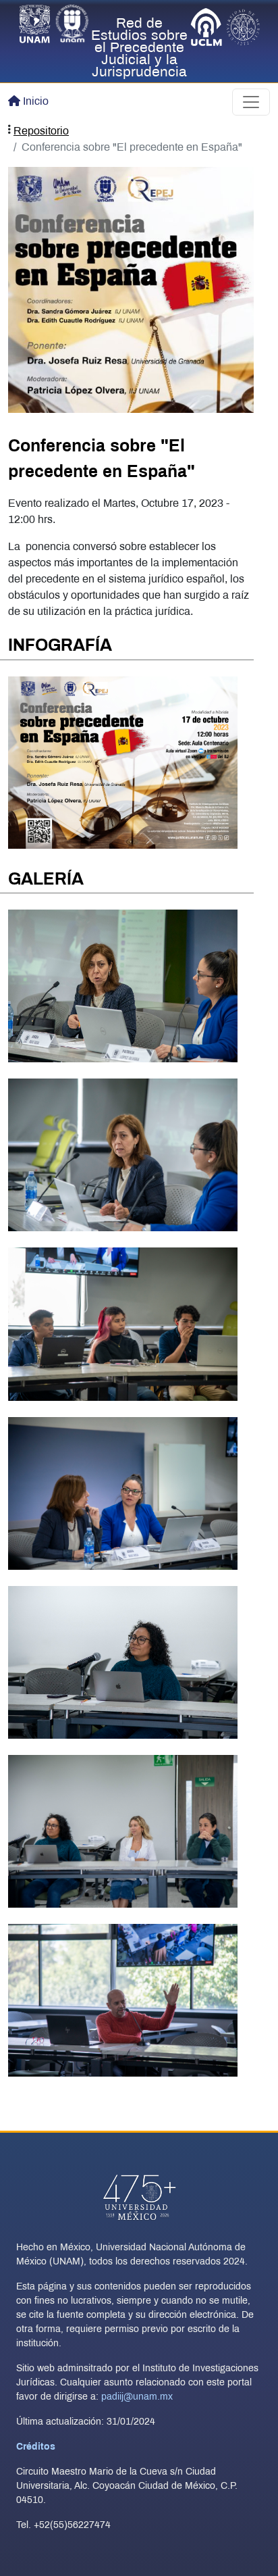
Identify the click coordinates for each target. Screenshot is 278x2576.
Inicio (36, 102)
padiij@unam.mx (137, 2397)
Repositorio (41, 131)
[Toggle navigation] (251, 102)
